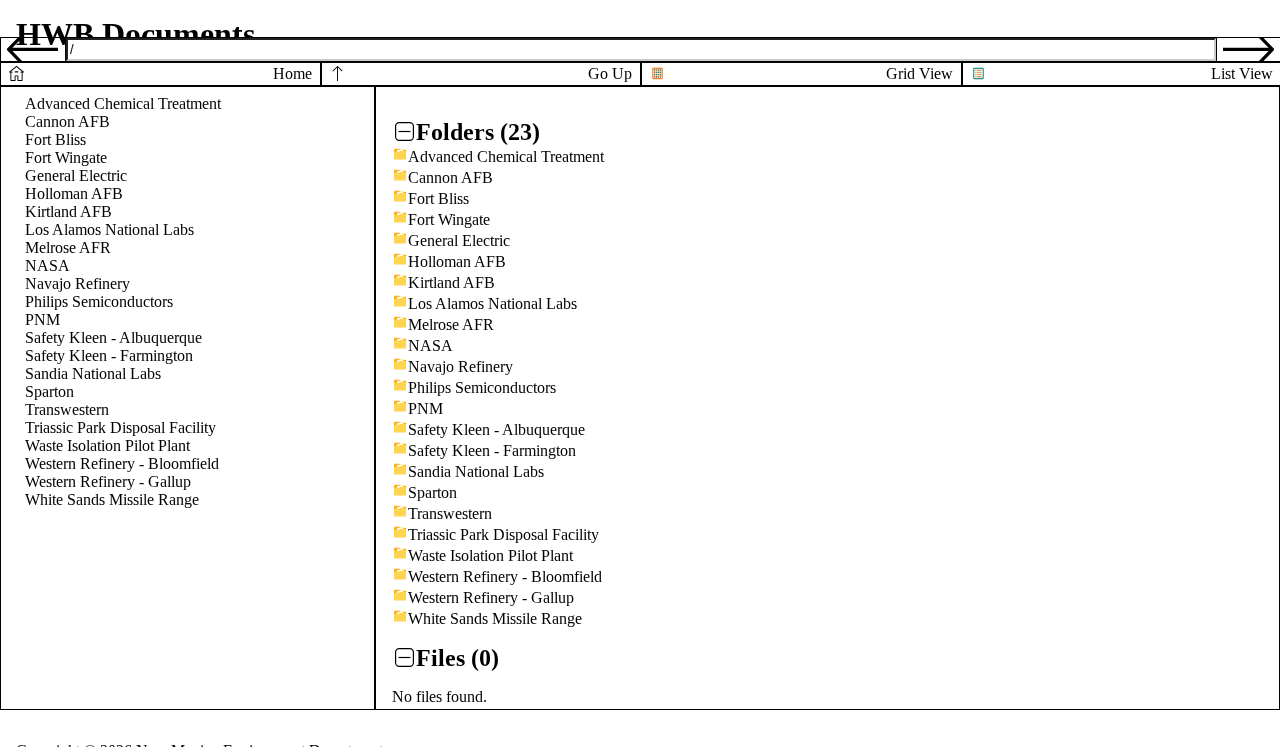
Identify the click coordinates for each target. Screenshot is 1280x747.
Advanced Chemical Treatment (123, 103)
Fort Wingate (66, 157)
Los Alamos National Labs (109, 229)
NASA (47, 265)
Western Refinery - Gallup (108, 481)
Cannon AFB (67, 121)
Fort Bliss (55, 139)
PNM (42, 319)
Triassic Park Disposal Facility (120, 427)
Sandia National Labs (93, 373)
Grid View (919, 73)
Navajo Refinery (77, 283)
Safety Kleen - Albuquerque (113, 337)
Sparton (49, 391)
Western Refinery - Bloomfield (122, 463)
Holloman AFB (74, 193)
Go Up (610, 73)
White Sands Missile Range (112, 499)
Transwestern (67, 409)
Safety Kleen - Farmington (109, 355)
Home (292, 73)
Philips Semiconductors (99, 301)
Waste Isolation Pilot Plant (107, 445)
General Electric (76, 175)
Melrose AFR (68, 247)
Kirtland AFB (68, 211)
